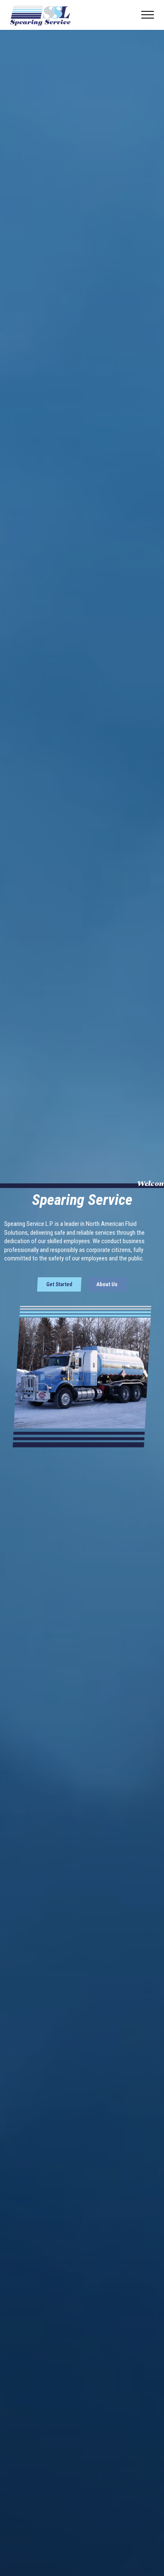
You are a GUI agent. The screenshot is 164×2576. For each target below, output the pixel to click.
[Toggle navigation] (148, 15)
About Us (107, 1284)
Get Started (59, 1284)
